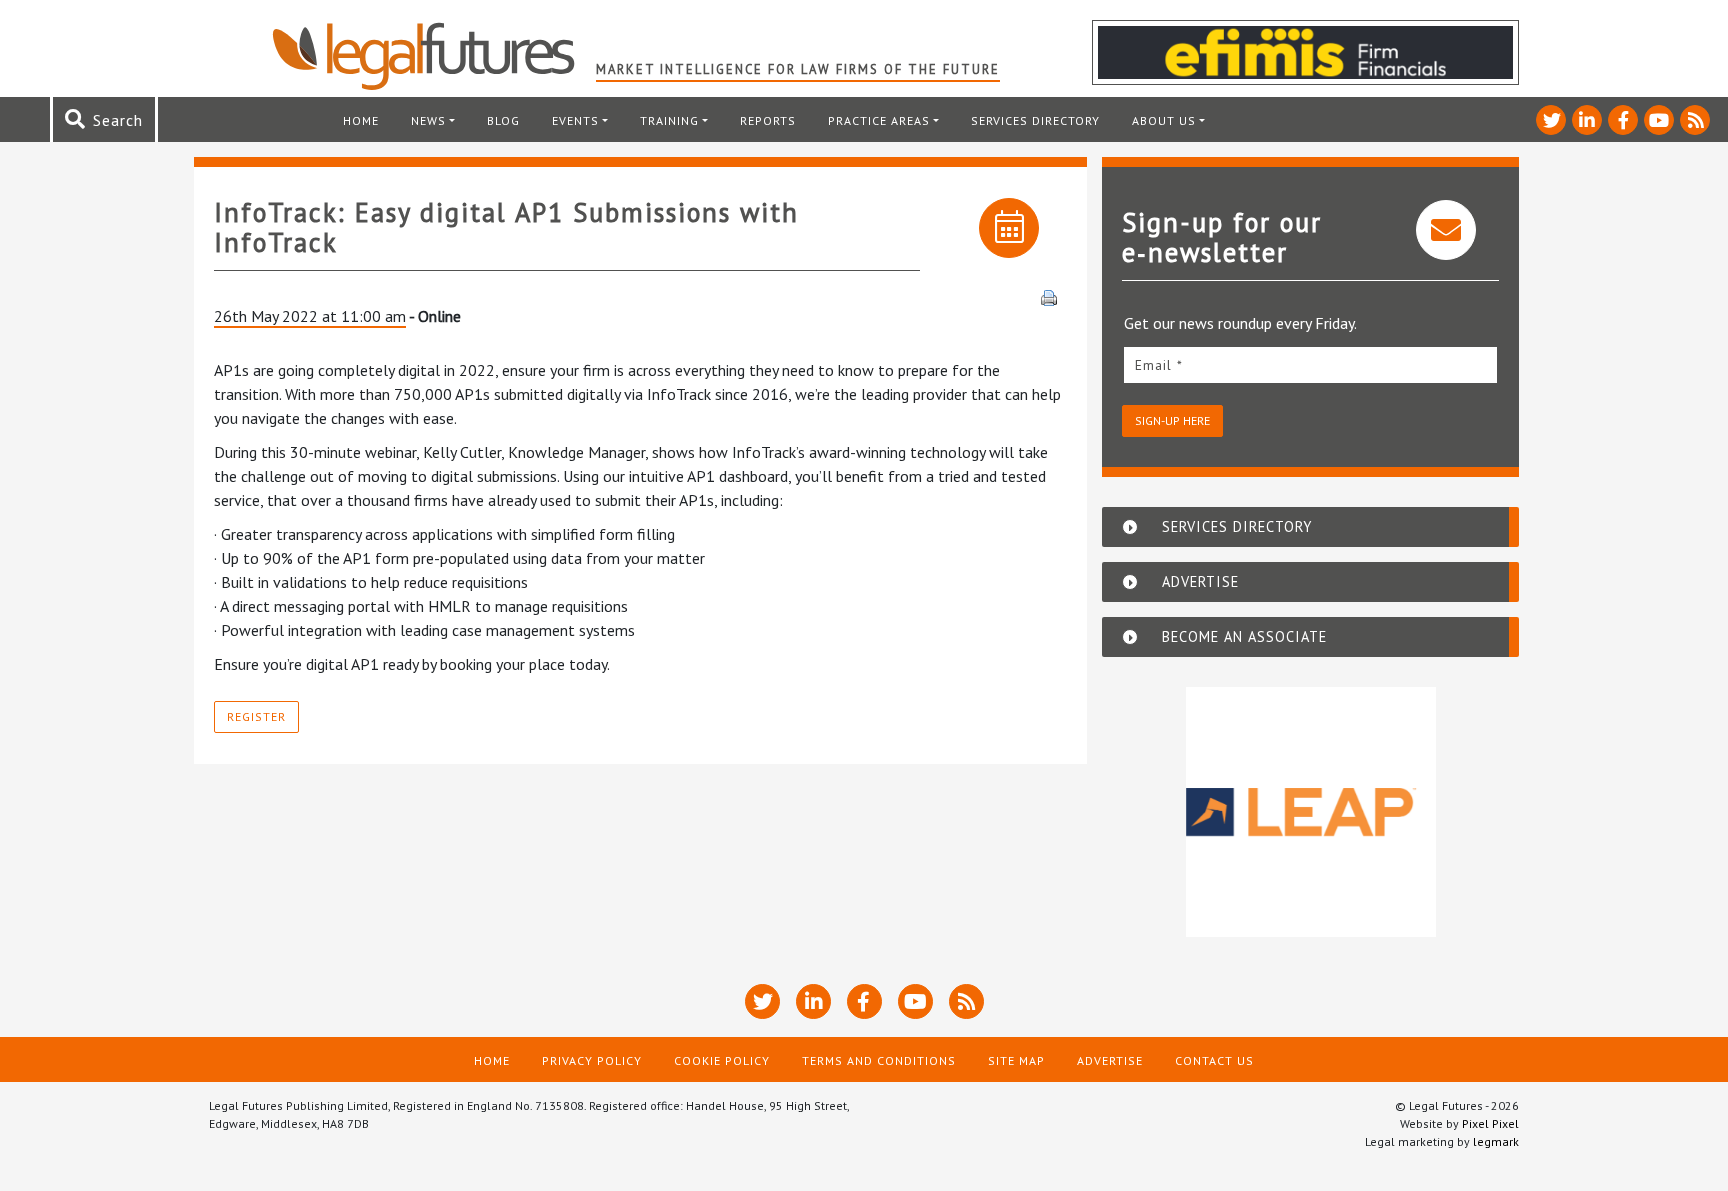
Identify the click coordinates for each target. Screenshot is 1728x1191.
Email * (1159, 365)
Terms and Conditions (879, 1060)
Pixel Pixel (1490, 1123)
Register (256, 716)
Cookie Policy (722, 1060)
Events (575, 120)
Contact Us (1214, 1060)
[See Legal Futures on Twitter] (1551, 120)
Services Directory (1035, 120)
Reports (768, 120)
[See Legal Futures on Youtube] (1659, 120)
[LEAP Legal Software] (1311, 812)
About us (1164, 120)
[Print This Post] (1049, 296)
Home (361, 120)
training (669, 120)
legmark (1496, 1141)
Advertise (1110, 1060)
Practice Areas (879, 120)
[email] (1310, 364)
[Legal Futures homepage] (433, 56)
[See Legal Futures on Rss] (1695, 120)
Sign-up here (1172, 420)
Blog (503, 120)
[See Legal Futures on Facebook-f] (1623, 120)
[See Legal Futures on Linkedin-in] (1587, 120)
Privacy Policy (592, 1060)
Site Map (1016, 1060)
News (428, 120)
